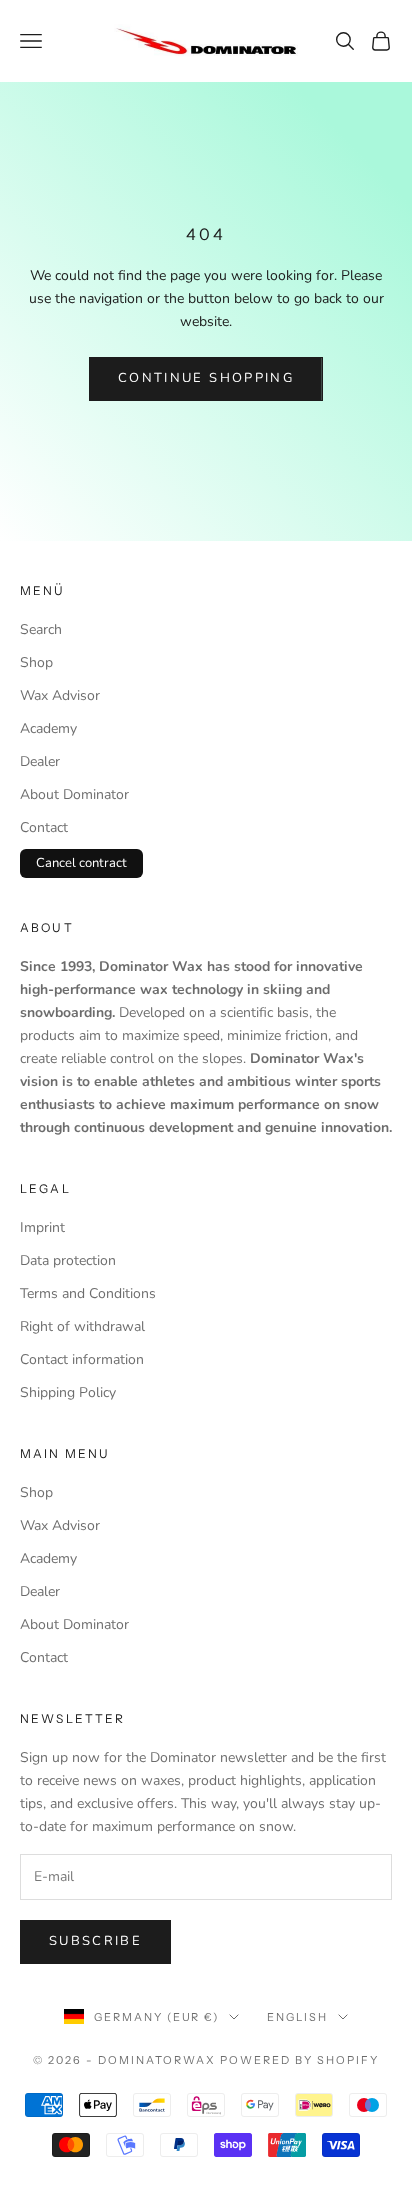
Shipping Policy (68, 1392)
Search (41, 629)
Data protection (68, 1260)
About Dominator (74, 794)
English (297, 2017)
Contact (44, 827)
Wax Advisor (60, 695)
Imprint (42, 1227)
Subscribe (95, 1941)
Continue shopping (206, 378)
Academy (48, 728)
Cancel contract (81, 863)
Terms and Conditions (88, 1293)
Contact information (82, 1359)
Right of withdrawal (82, 1326)
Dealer (40, 761)
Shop (36, 662)
